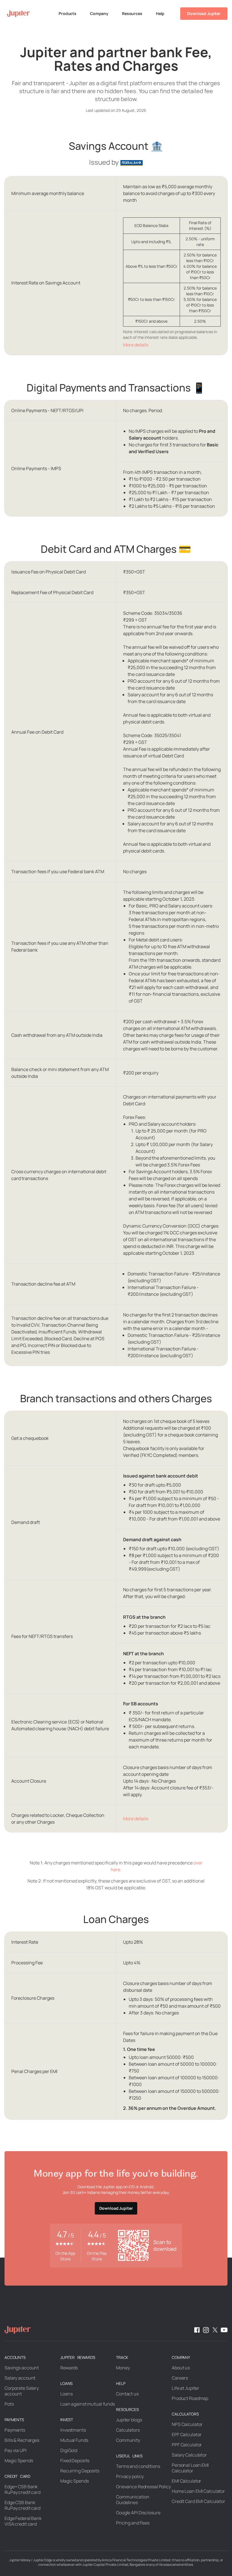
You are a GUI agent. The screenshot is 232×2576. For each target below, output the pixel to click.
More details (136, 345)
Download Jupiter (204, 13)
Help (160, 13)
